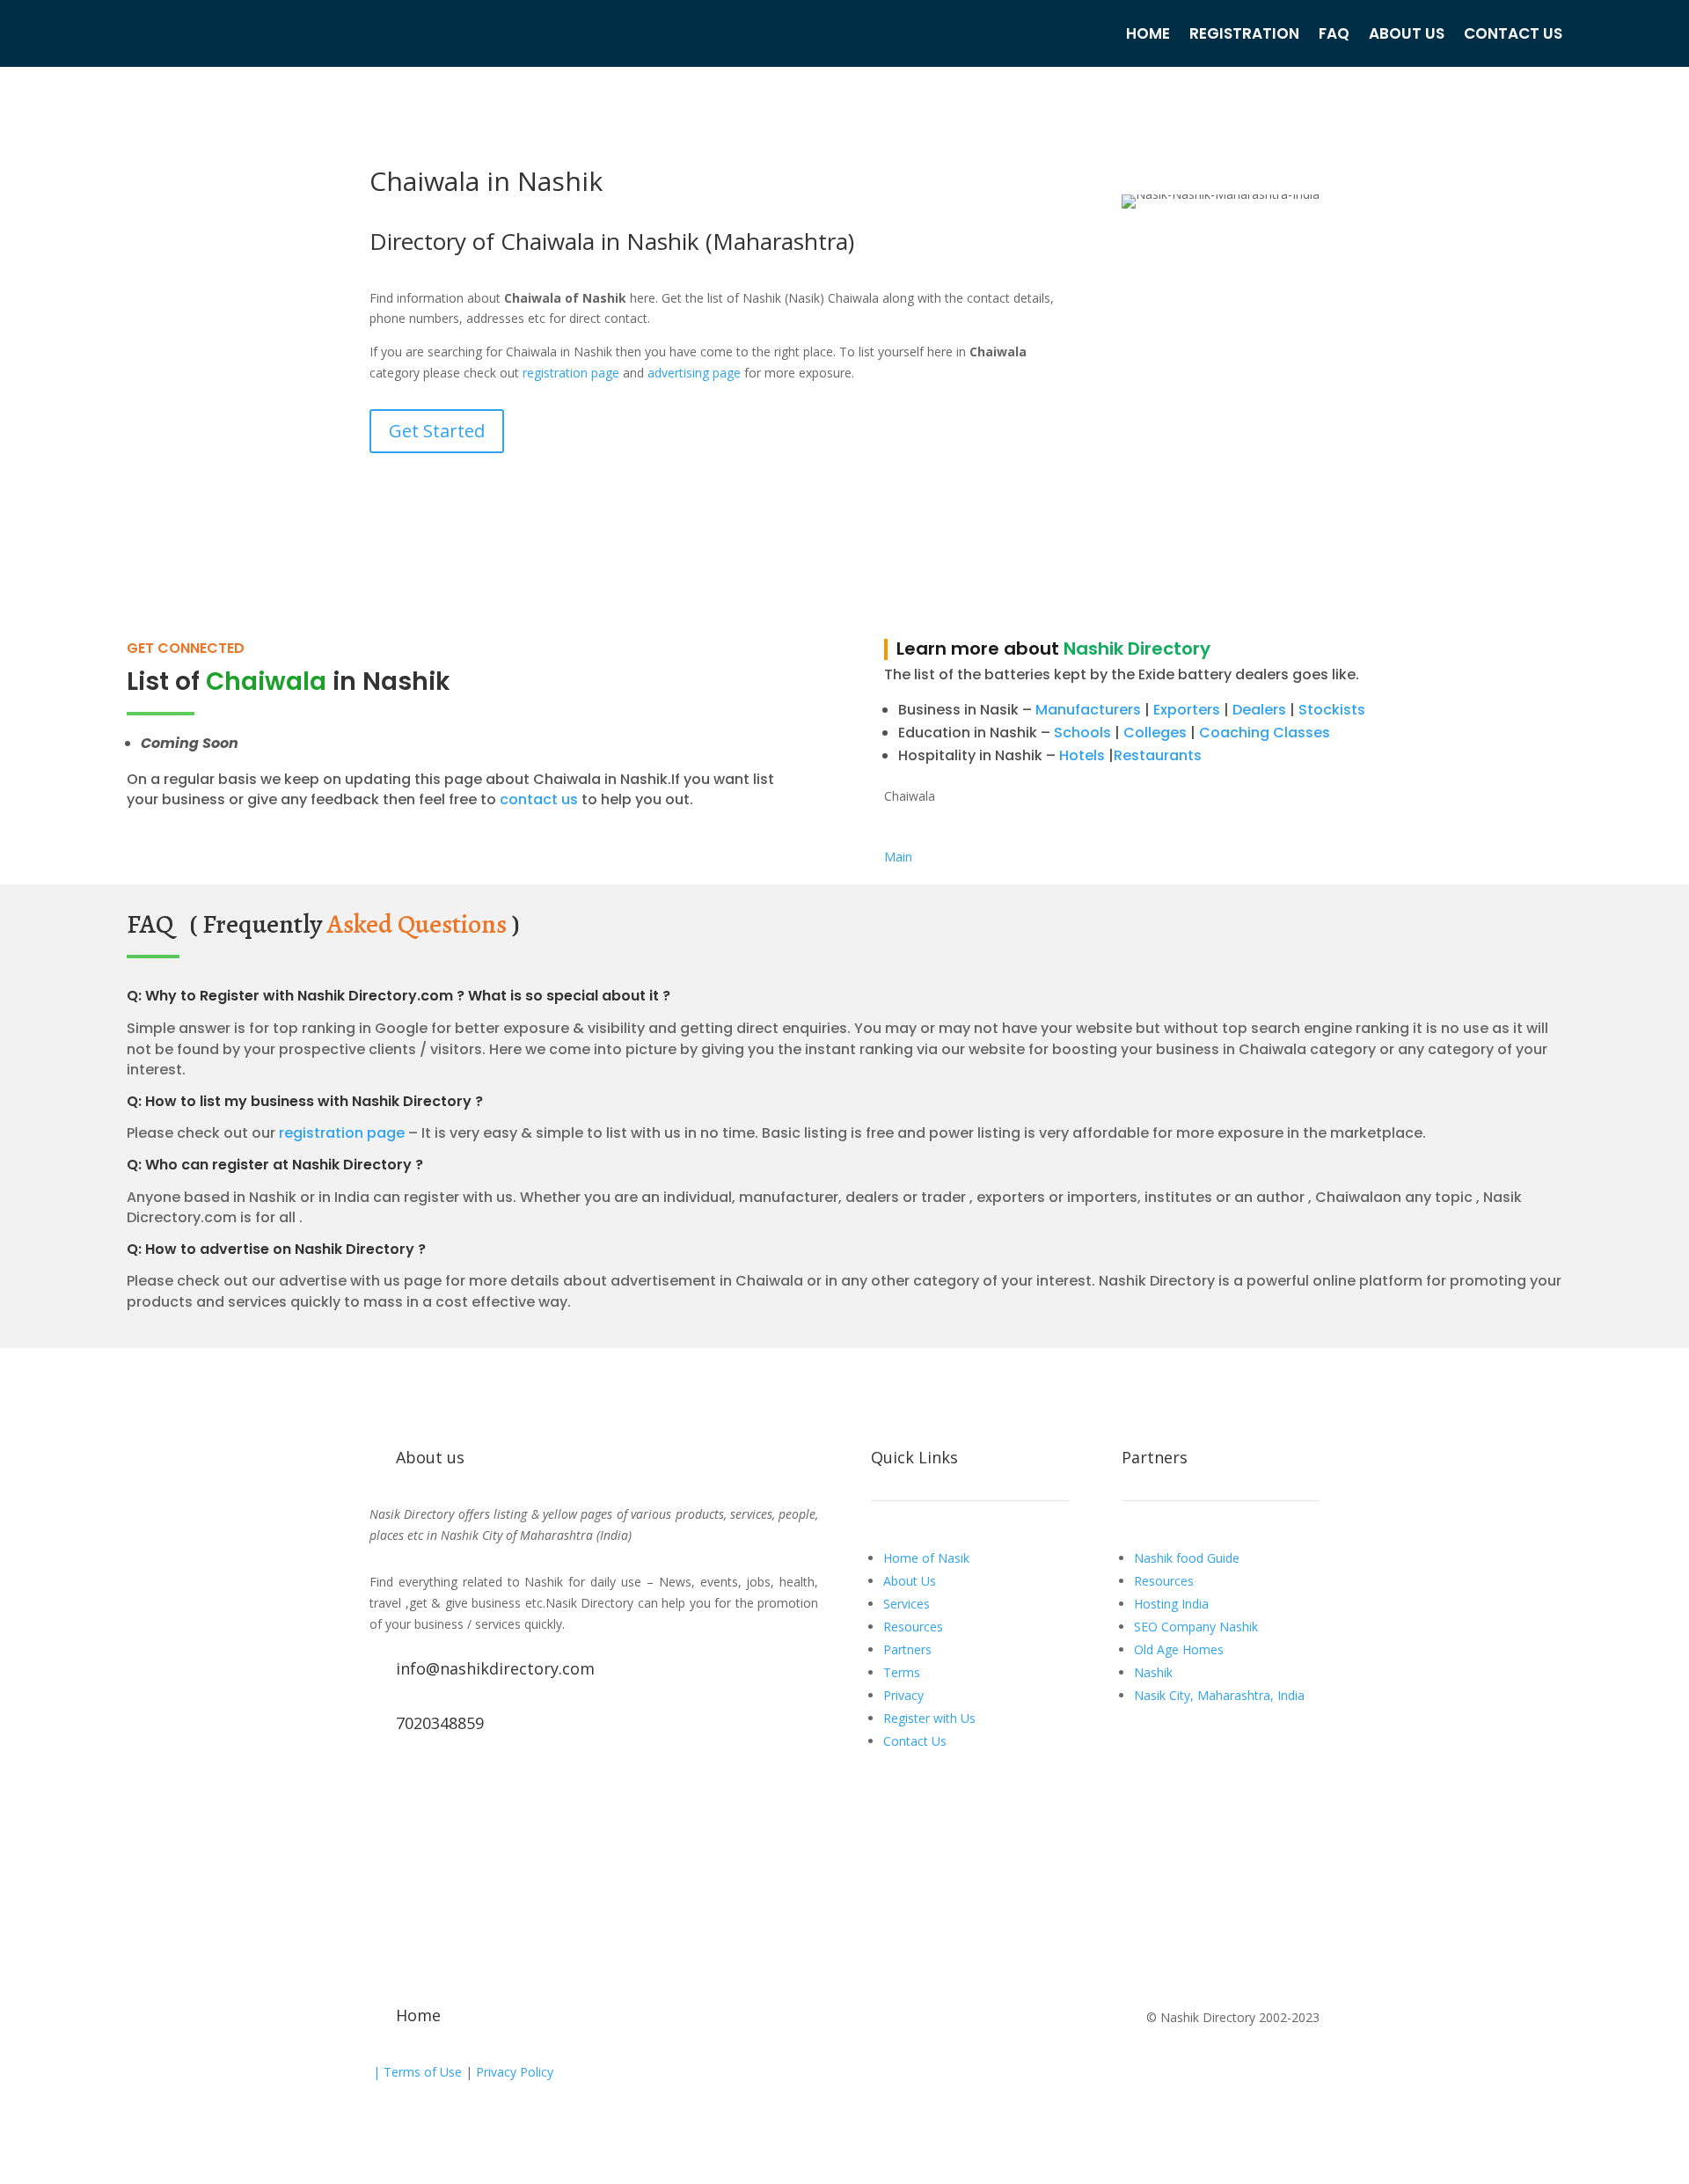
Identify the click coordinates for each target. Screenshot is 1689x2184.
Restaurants (1158, 755)
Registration (1244, 33)
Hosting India (1171, 1604)
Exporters (1187, 710)
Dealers (1259, 710)
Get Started (437, 431)
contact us (537, 799)
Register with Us (929, 1718)
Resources (913, 1627)
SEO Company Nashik (1196, 1627)
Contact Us (1513, 33)
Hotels (1082, 755)
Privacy (903, 1695)
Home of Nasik (926, 1558)
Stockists (1332, 710)
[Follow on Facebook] (384, 1784)
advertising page (694, 373)
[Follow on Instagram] (489, 1784)
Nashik (1153, 1672)
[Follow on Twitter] (419, 1784)
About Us (1407, 33)
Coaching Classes (1265, 733)
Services (907, 1604)
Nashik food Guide (1187, 1558)
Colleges (1155, 733)
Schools (1082, 733)
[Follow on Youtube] (454, 1784)
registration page (571, 373)
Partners (907, 1649)
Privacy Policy (513, 2072)
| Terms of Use (416, 2072)
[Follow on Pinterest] (524, 1784)
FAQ (1334, 33)
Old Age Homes (1179, 1649)
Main (898, 857)
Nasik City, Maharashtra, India (1219, 1695)
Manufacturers (1088, 710)
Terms (902, 1672)
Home (1148, 33)
